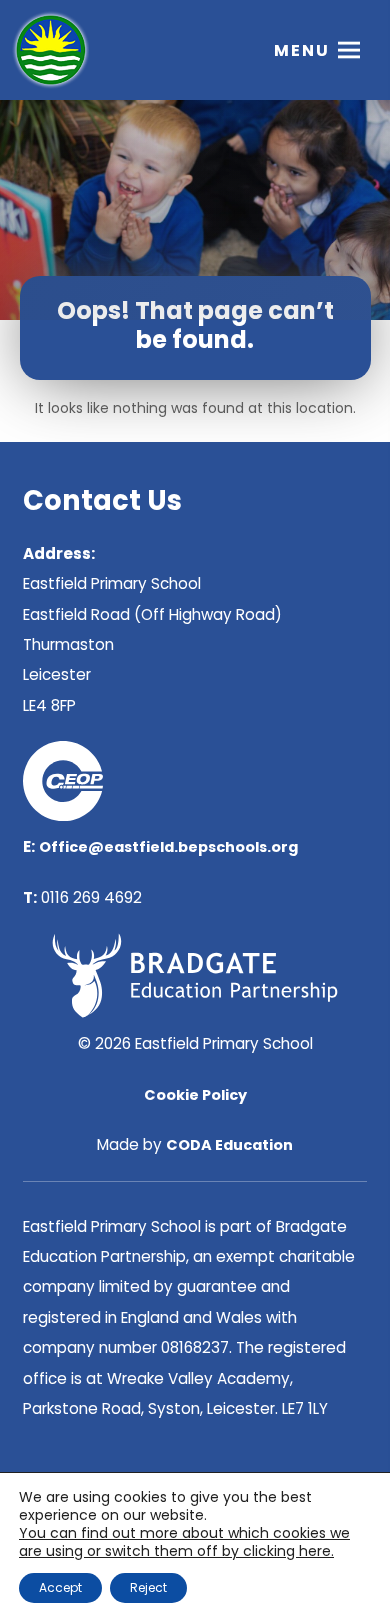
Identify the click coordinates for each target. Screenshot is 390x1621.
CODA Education (229, 1145)
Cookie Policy (195, 1095)
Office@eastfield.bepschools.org (168, 847)
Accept (60, 1587)
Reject (148, 1587)
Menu (302, 50)
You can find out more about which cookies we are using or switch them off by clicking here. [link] (184, 1542)
